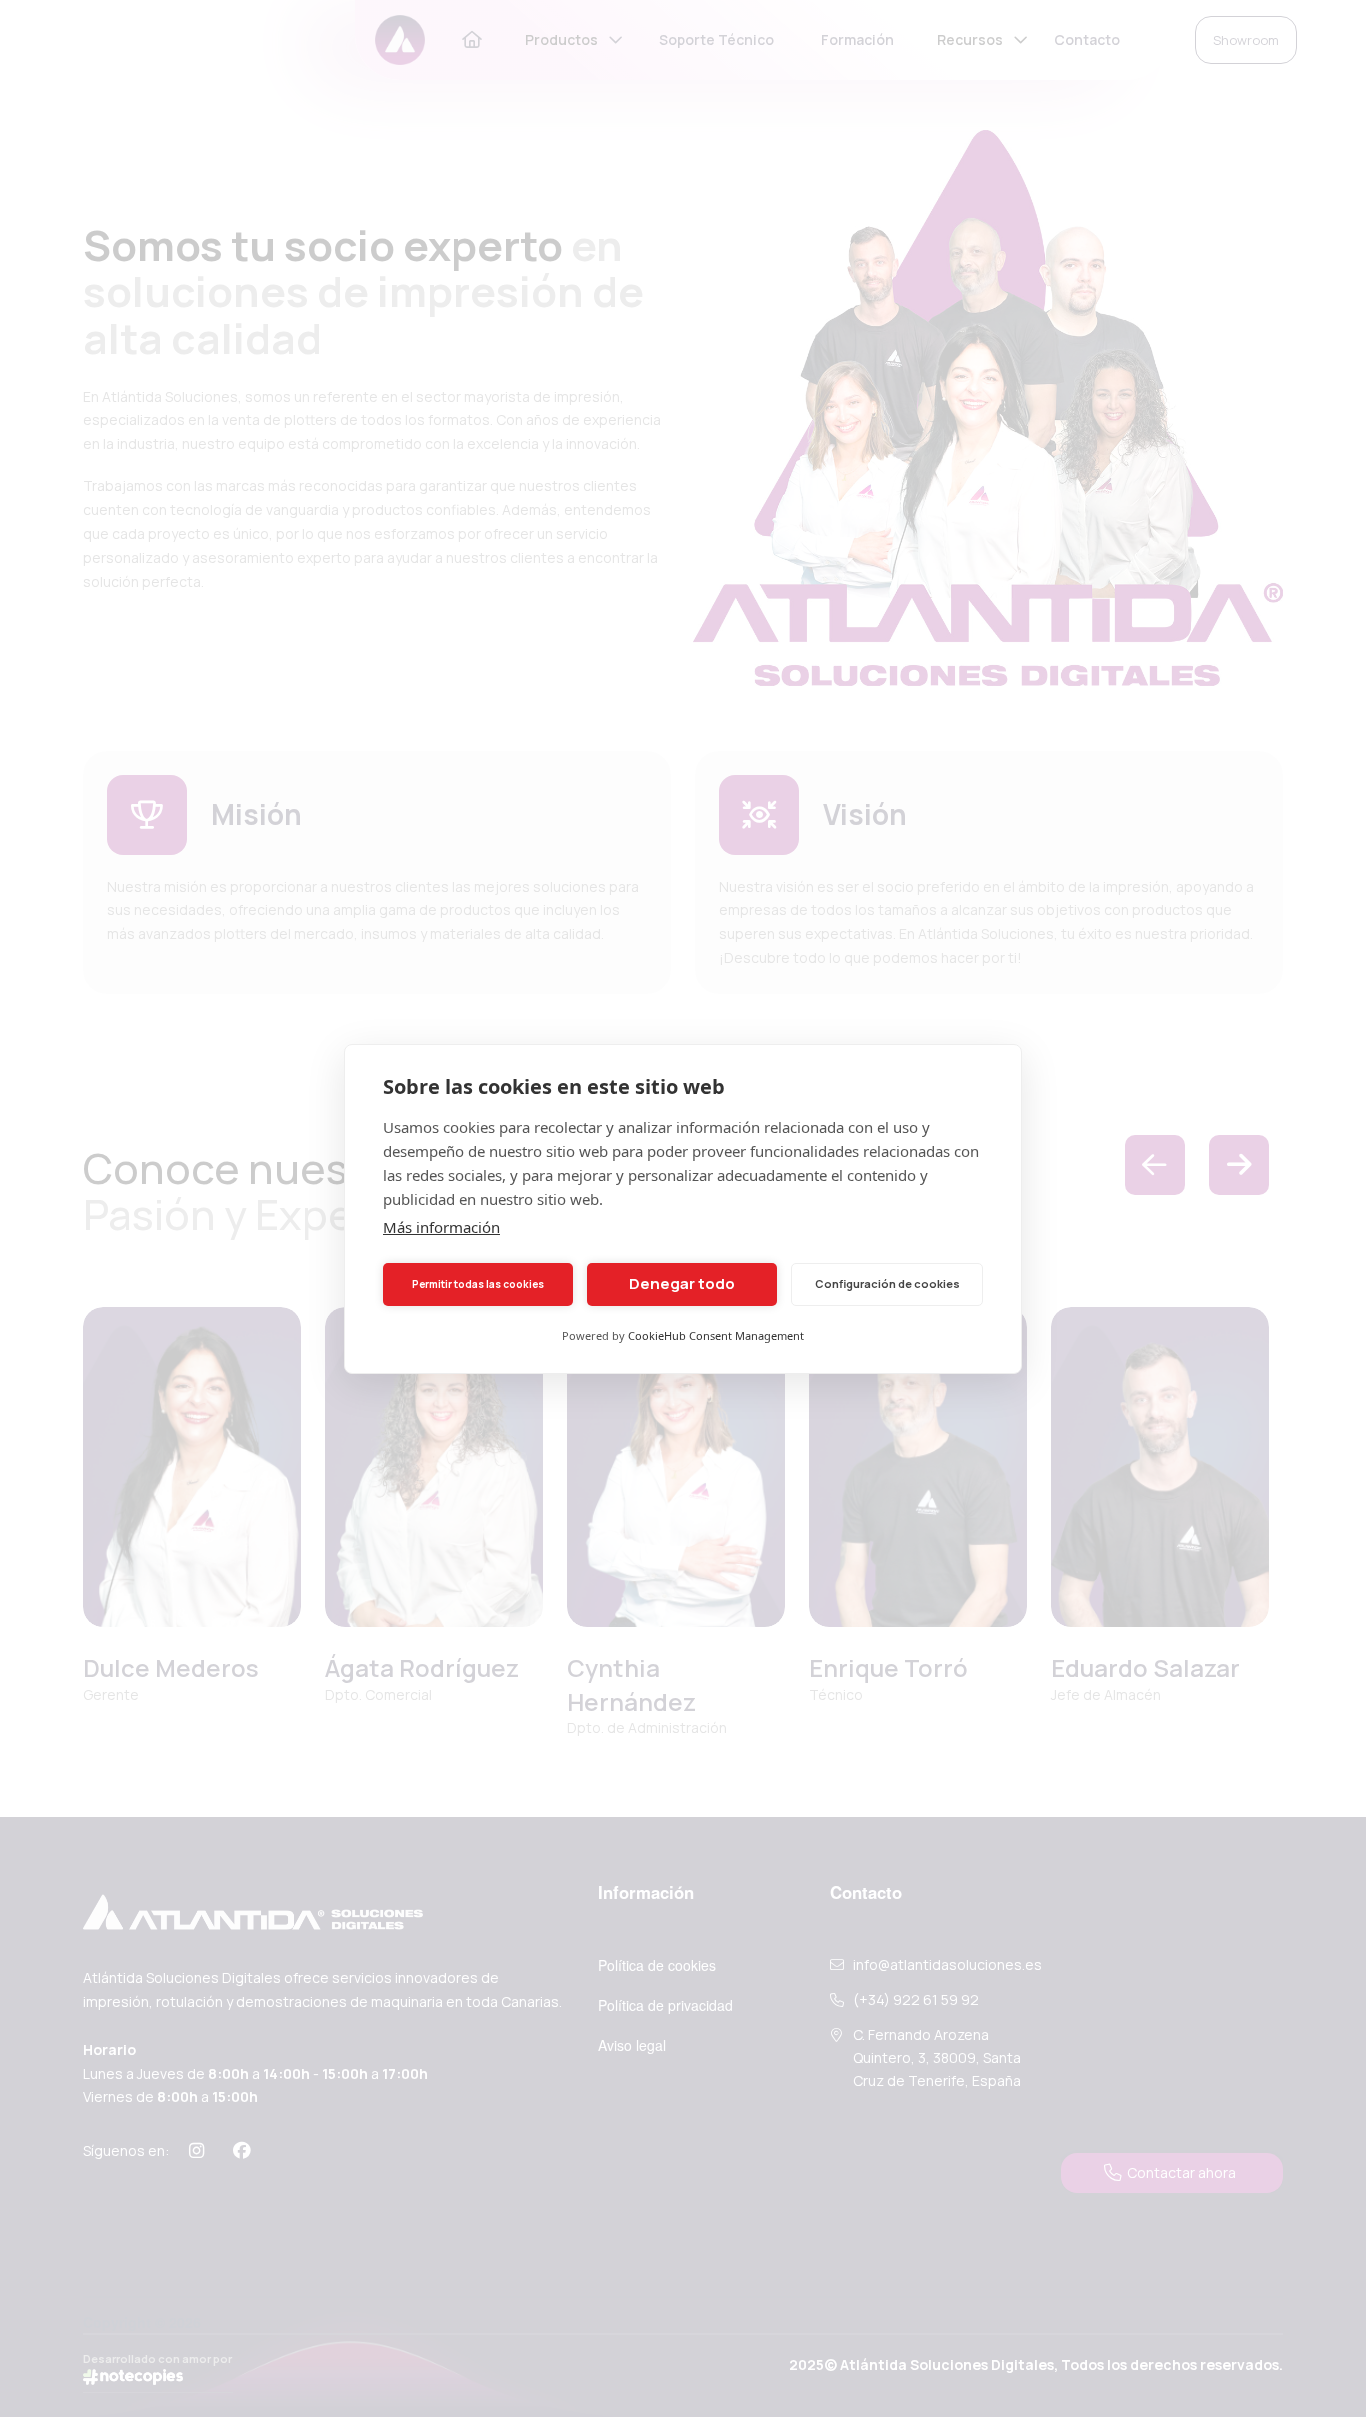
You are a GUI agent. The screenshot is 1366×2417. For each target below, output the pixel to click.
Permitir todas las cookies (478, 1284)
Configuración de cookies (887, 1283)
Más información (441, 1227)
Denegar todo (682, 1283)
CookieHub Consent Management (716, 1335)
